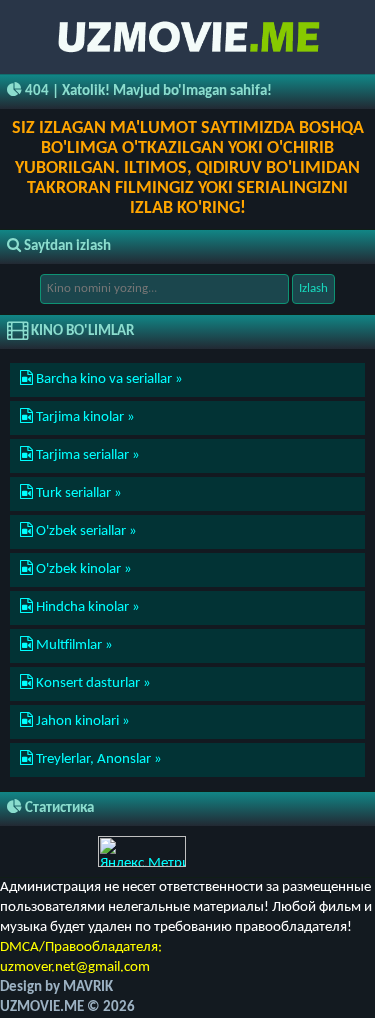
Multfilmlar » (73, 645)
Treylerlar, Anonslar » (97, 759)
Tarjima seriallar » (86, 455)
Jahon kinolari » (81, 721)
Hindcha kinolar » (86, 607)
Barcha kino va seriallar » (108, 379)
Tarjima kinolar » (84, 417)
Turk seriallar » (77, 493)
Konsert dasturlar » (92, 683)
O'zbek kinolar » (82, 569)
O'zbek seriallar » (85, 531)
